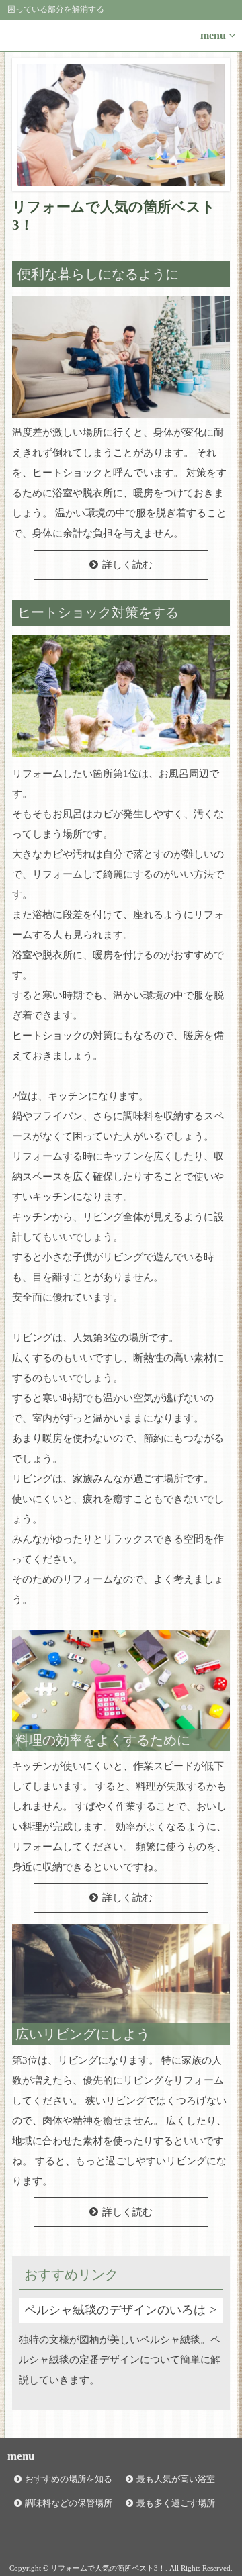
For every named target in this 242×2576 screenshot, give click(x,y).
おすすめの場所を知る (69, 2479)
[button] (121, 36)
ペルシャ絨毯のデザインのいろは (115, 2310)
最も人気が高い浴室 (176, 2479)
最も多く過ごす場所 (176, 2503)
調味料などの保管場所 (69, 2503)
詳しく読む (127, 565)
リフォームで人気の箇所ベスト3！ (114, 216)
